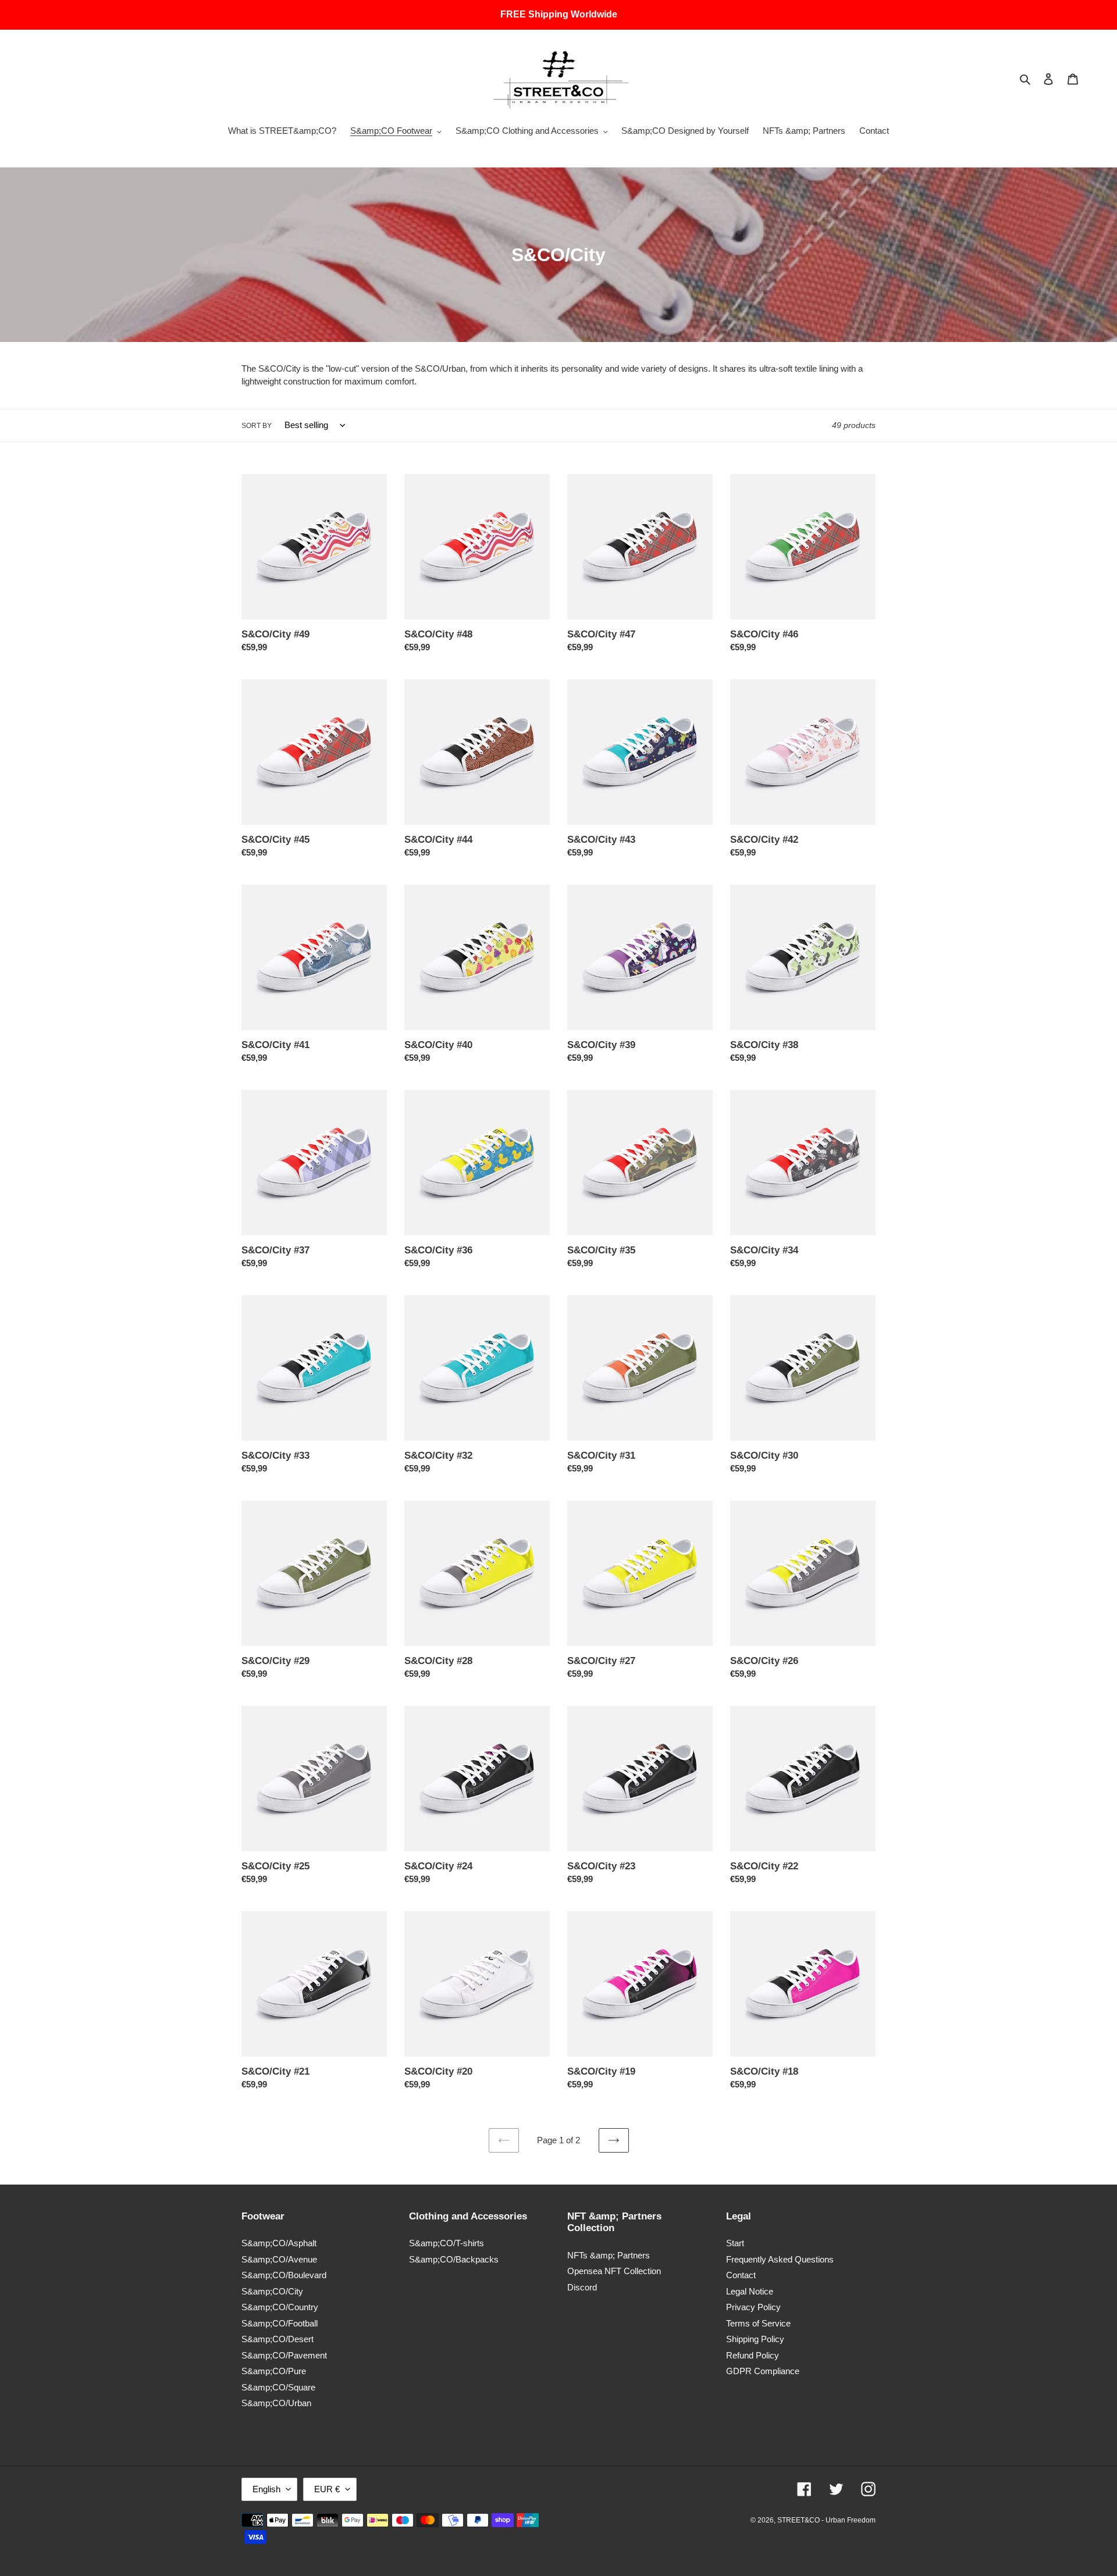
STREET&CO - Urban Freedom (826, 2520)
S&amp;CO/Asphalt (279, 2243)
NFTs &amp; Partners (609, 2255)
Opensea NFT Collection (614, 2271)
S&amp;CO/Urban (276, 2403)
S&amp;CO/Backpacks (454, 2259)
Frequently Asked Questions (780, 2259)
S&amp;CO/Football (280, 2323)
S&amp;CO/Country (280, 2307)
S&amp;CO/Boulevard (284, 2275)
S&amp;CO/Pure (274, 2371)
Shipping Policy (755, 2339)
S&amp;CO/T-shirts (447, 2243)
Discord (582, 2287)
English (266, 2489)
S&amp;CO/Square (278, 2387)
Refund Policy (753, 2355)
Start (735, 2243)
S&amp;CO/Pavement (284, 2355)
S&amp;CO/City (272, 2291)
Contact (741, 2275)
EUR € (327, 2489)
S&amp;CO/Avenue (279, 2259)
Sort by (257, 426)
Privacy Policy (753, 2307)
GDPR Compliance (763, 2371)
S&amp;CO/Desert (278, 2339)
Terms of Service (758, 2323)
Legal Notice (750, 2291)
